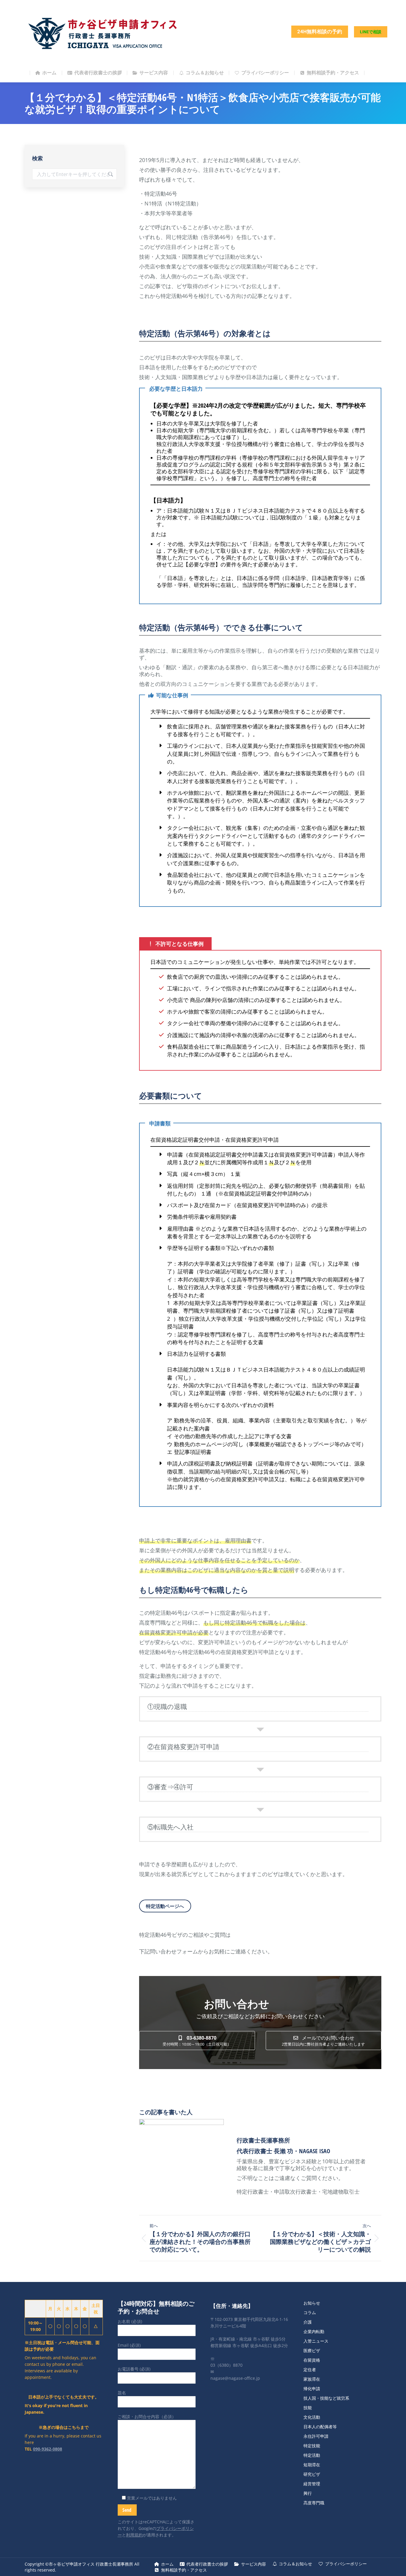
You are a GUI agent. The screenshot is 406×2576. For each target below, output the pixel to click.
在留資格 (312, 2360)
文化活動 (312, 2417)
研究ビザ (312, 2474)
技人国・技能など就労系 (326, 2398)
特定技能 (312, 2446)
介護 (308, 2322)
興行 (308, 2493)
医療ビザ (312, 2350)
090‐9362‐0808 (48, 2449)
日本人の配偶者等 (320, 2427)
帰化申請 (312, 2389)
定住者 (310, 2370)
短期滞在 (312, 2465)
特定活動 (312, 2455)
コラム (310, 2312)
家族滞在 (312, 2379)
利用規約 (134, 2535)
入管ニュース (316, 2341)
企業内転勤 (314, 2331)
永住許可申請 (316, 2436)
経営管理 (312, 2484)
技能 (308, 2408)
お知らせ (312, 2303)
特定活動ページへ (165, 1906)
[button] (197, 2041)
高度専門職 (314, 2503)
